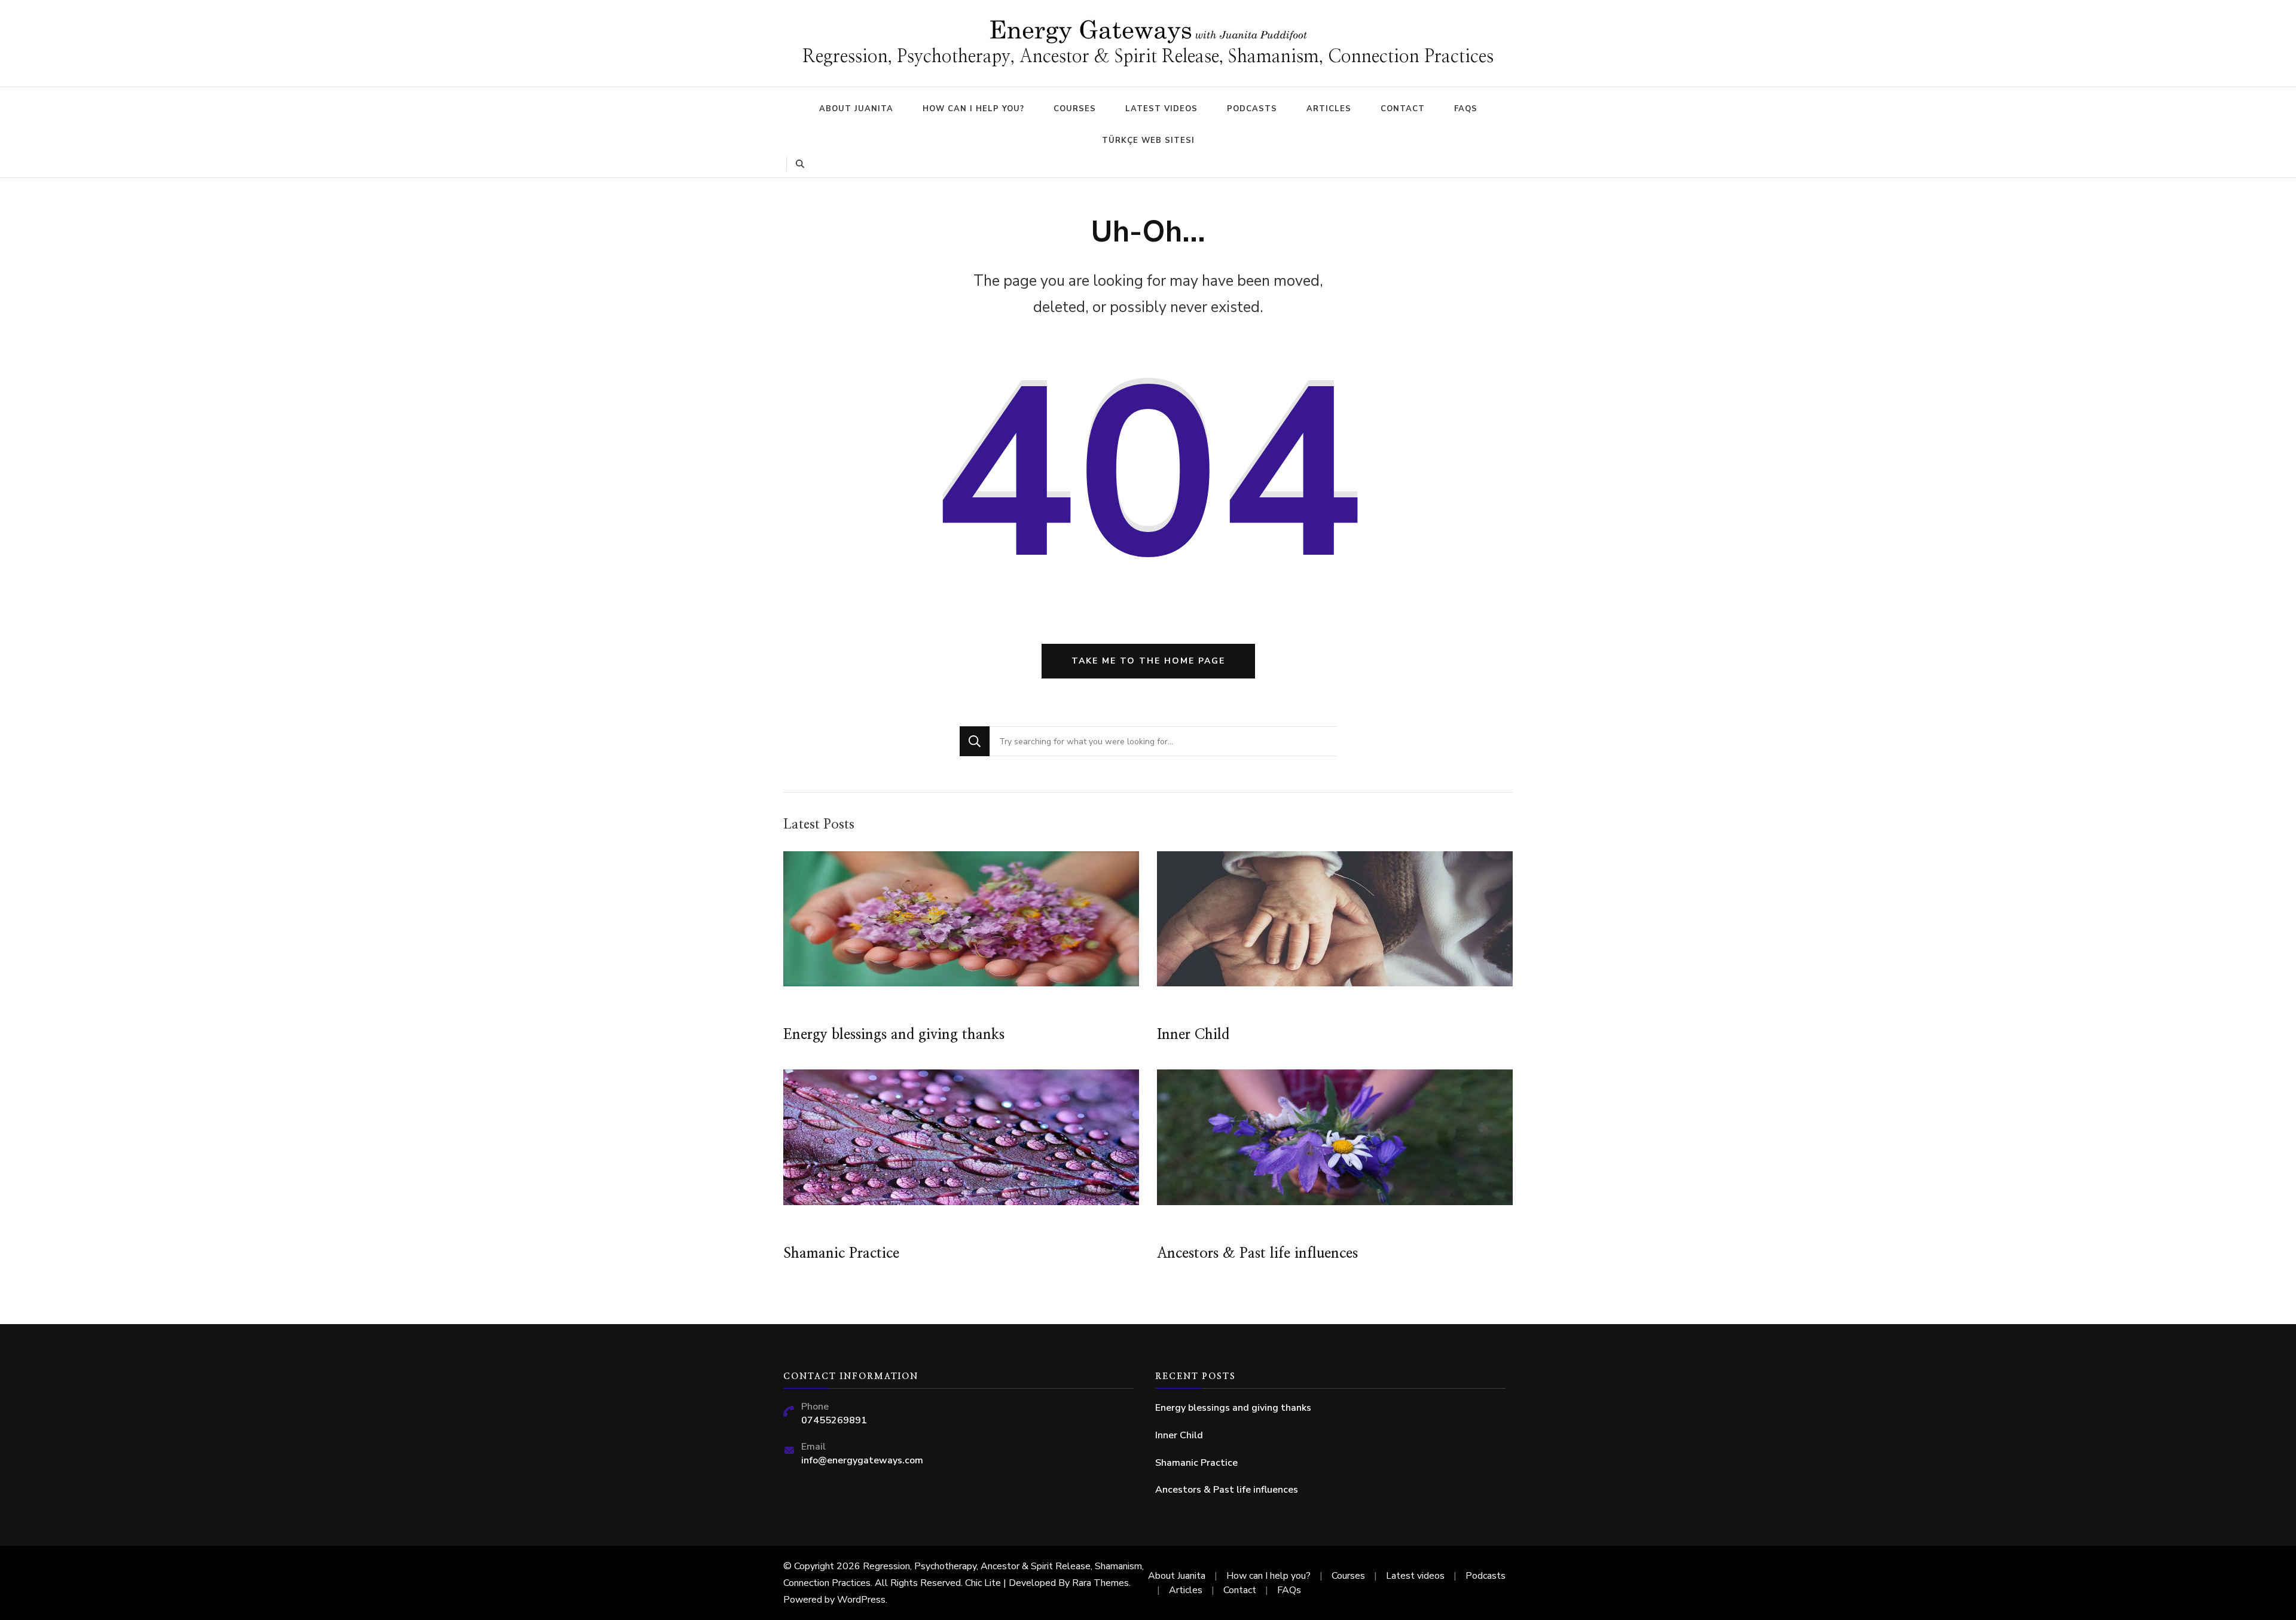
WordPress (861, 1600)
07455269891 (834, 1420)
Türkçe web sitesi (1148, 140)
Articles (1329, 109)
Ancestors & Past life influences (1257, 1254)
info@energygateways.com (862, 1460)
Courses (1075, 109)
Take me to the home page (1148, 661)
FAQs (1466, 109)
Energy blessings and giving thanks (894, 1035)
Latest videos (1161, 109)
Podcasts (1252, 109)
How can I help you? (973, 109)
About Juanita (856, 109)
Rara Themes (1100, 1583)
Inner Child (1193, 1035)
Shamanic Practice (841, 1254)
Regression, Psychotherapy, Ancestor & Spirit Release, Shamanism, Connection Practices (1148, 57)
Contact (1403, 109)
